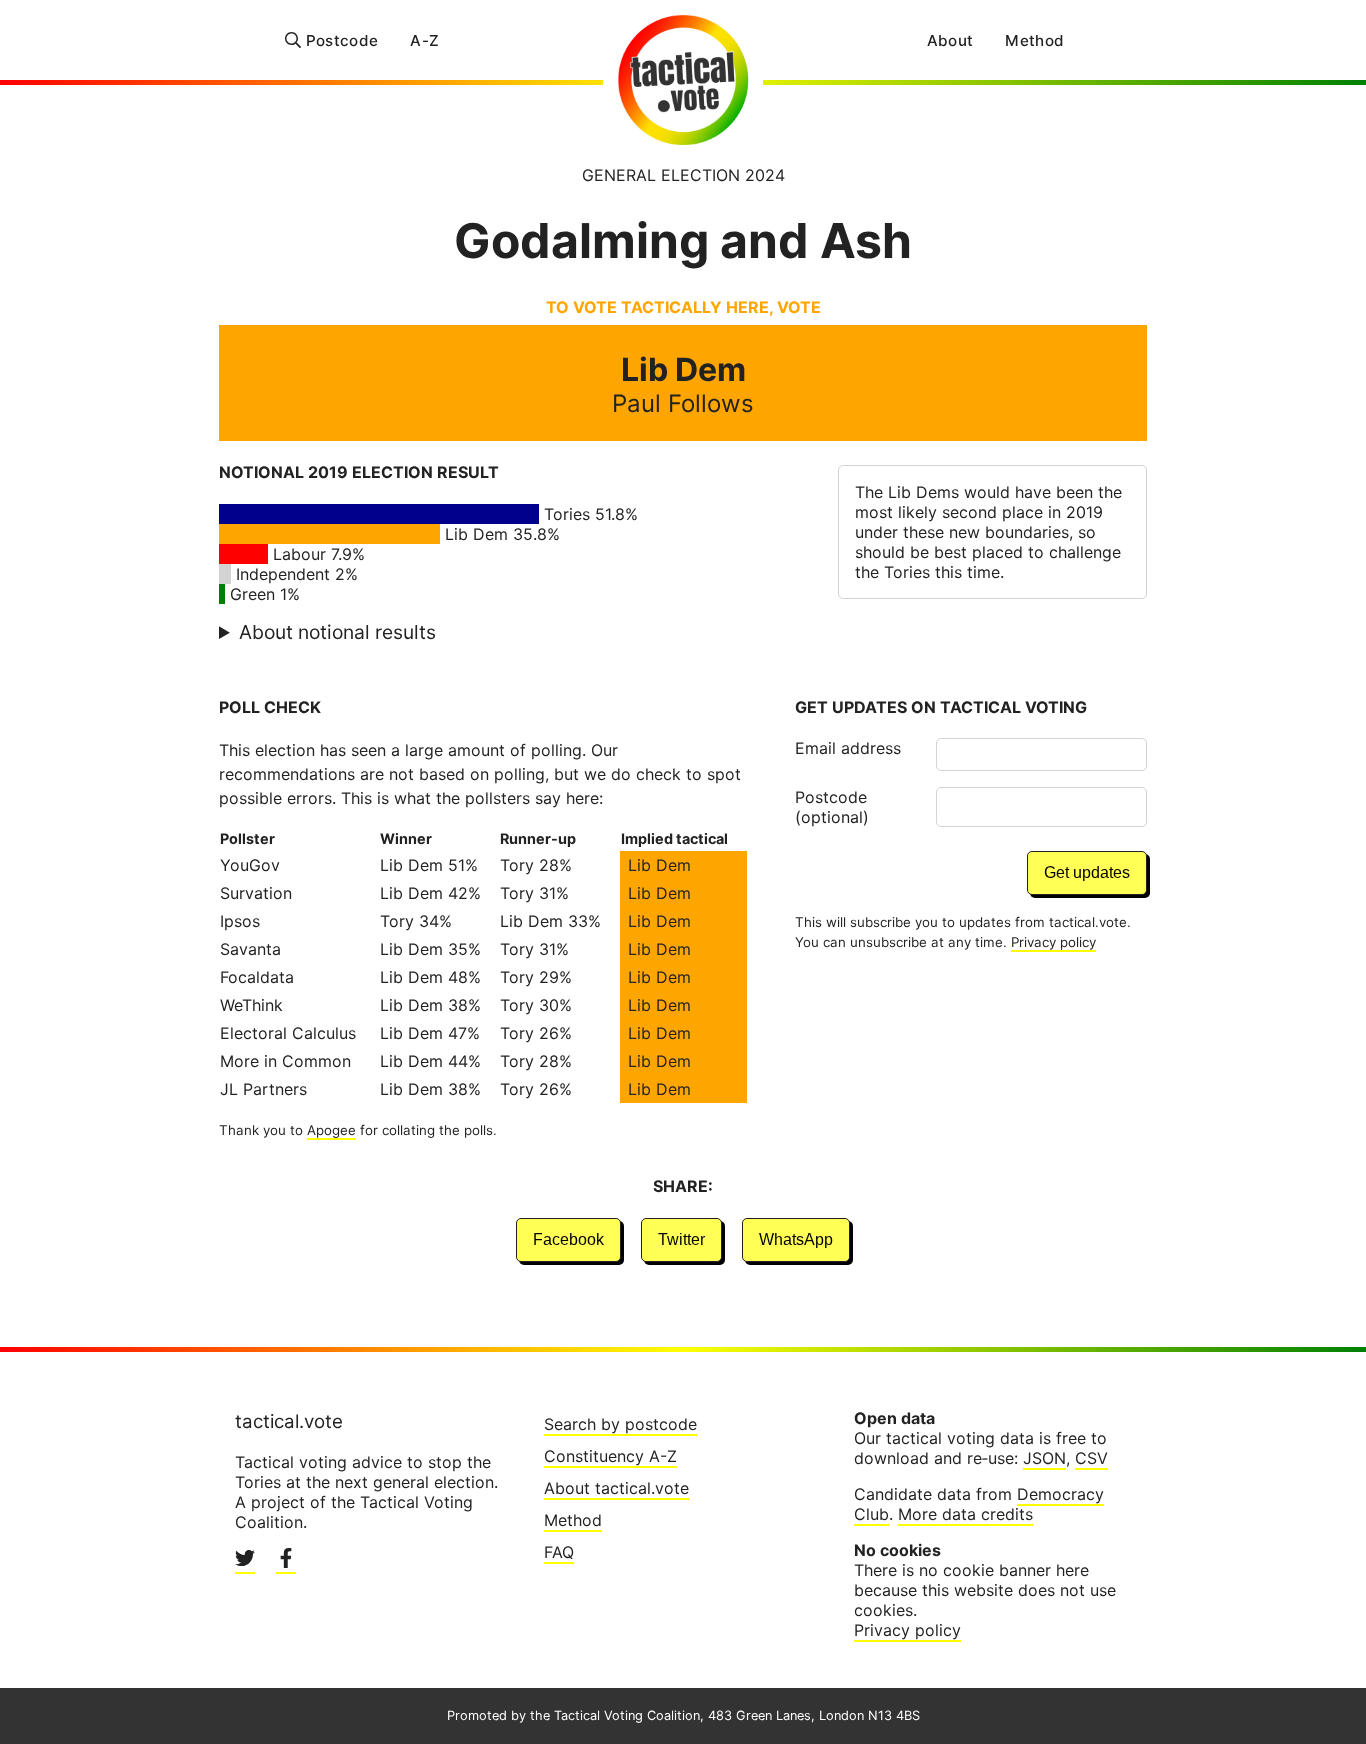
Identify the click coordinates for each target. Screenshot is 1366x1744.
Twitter (681, 1239)
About (950, 40)
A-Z (424, 40)
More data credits (965, 1514)
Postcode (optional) (832, 807)
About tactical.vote (616, 1488)
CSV (1091, 1458)
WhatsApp (796, 1239)
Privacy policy (1053, 942)
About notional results (337, 632)
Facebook (568, 1239)
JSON (1044, 1458)
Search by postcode (620, 1424)
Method (1034, 40)
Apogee (331, 1130)
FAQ (559, 1552)
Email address (848, 748)
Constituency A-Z (610, 1456)
